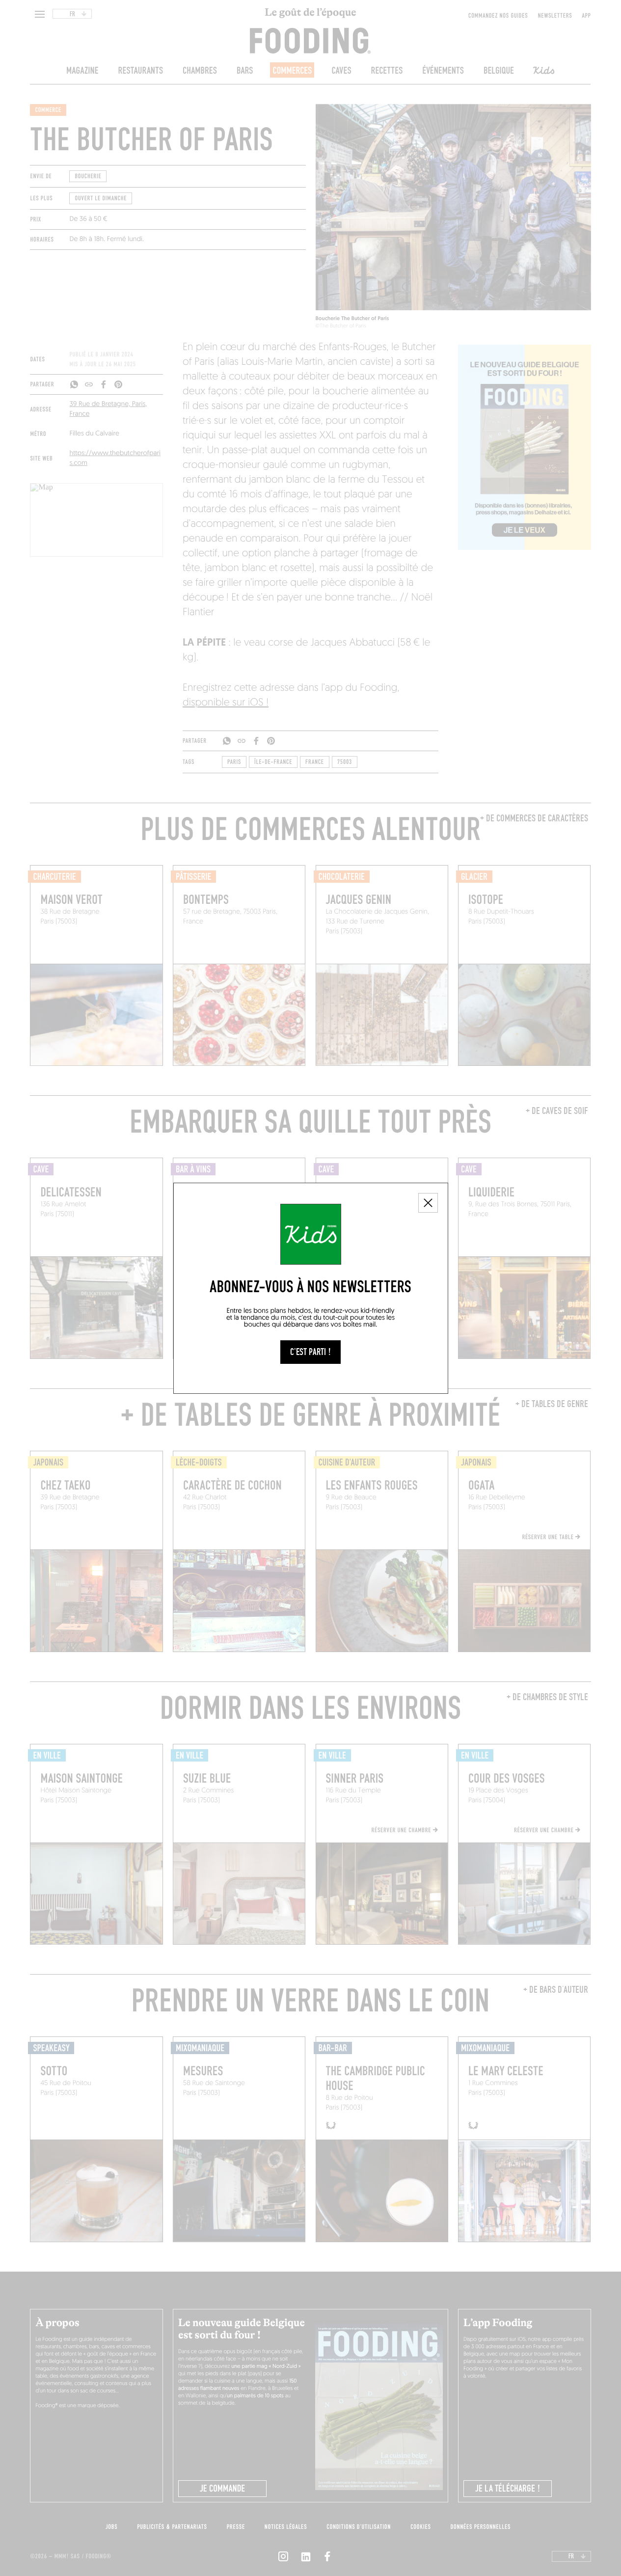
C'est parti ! (310, 1352)
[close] (428, 1203)
